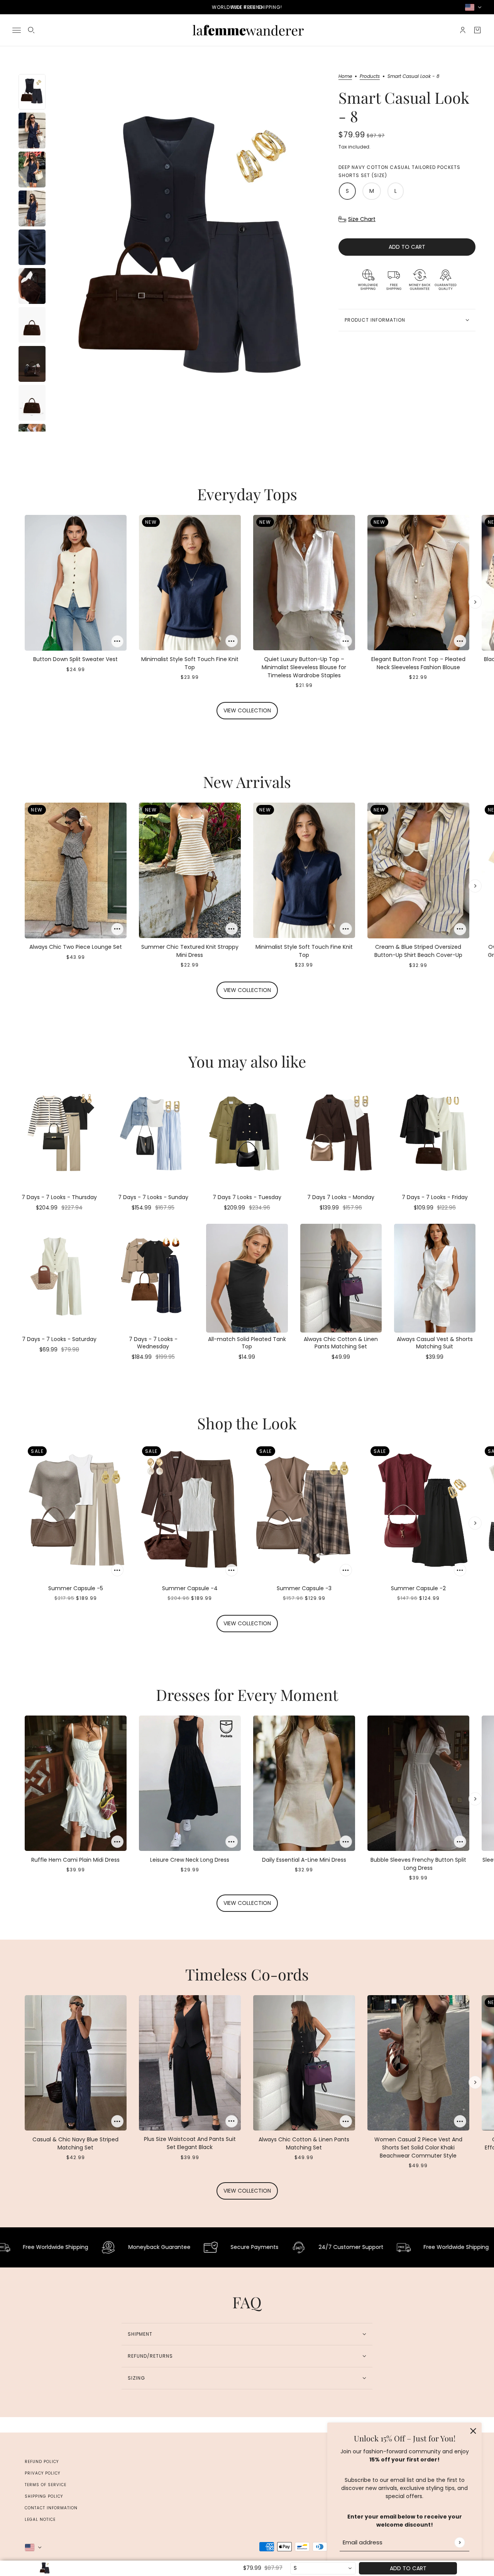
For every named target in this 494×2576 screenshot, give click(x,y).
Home (345, 77)
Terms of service (46, 2485)
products (370, 77)
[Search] (31, 30)
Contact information (51, 2508)
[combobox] (323, 2568)
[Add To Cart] (117, 641)
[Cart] (477, 30)
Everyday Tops (247, 494)
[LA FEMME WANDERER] (247, 30)
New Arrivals (247, 782)
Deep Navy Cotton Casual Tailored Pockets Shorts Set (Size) (399, 171)
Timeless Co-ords (247, 1974)
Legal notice (40, 2519)
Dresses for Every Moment (247, 1695)
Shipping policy (44, 2496)
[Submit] (459, 2542)
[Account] (463, 30)
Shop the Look (247, 1423)
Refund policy (42, 2462)
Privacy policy (42, 2473)
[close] (473, 2431)
